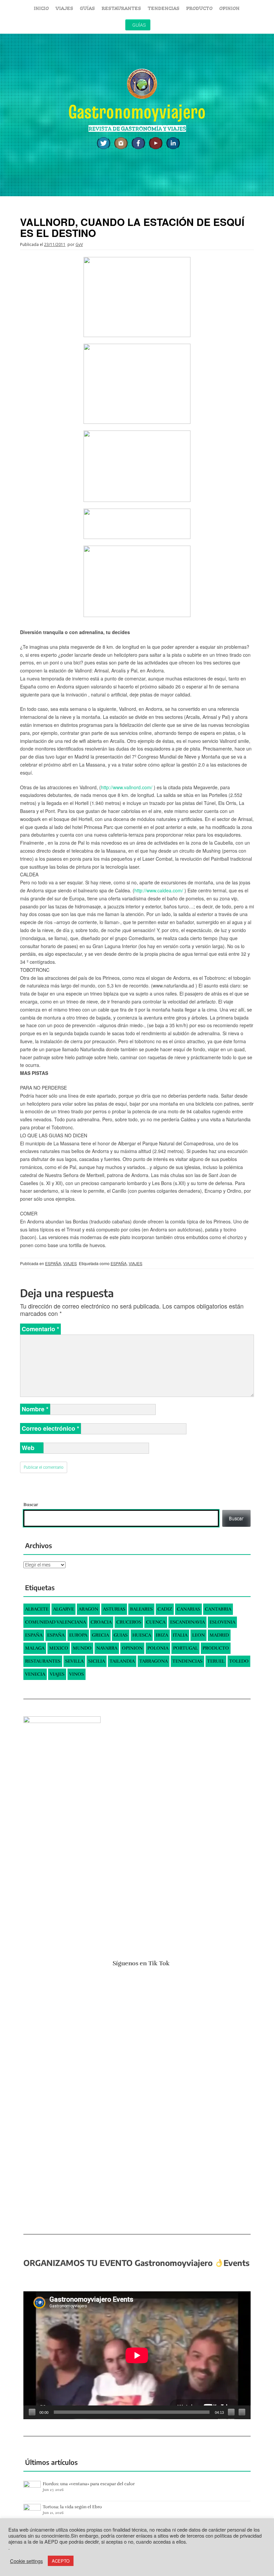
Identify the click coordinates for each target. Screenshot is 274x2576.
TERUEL (216, 1661)
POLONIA (158, 1648)
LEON (198, 1635)
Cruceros (129, 1622)
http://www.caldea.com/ (159, 890)
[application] (137, 2355)
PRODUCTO (199, 8)
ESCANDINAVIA (187, 1622)
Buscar (31, 1505)
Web (28, 1448)
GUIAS (121, 1635)
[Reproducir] (32, 2412)
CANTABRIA (218, 1609)
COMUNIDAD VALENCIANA (55, 1622)
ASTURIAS (114, 1609)
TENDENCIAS (164, 8)
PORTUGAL (185, 1648)
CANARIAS (188, 1609)
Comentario (40, 1329)
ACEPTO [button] (61, 2561)
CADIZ (165, 1609)
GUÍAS (87, 8)
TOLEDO (239, 1661)
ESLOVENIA (222, 1622)
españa (56, 1635)
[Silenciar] (231, 2412)
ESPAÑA (53, 1263)
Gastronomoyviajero (137, 112)
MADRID (219, 1635)
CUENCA (156, 1622)
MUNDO (82, 1648)
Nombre (35, 1409)
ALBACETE (37, 1609)
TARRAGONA (154, 1661)
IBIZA (162, 1635)
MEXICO (59, 1648)
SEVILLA (74, 1661)
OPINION (229, 8)
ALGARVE (63, 1609)
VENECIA (35, 1674)
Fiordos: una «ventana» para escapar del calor (89, 2484)
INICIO (41, 8)
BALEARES (141, 1609)
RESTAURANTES (121, 8)
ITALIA (180, 1635)
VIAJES (64, 8)
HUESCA (142, 1635)
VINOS (77, 1674)
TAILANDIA (122, 1661)
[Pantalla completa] (242, 2412)
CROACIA (101, 1622)
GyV (79, 244)
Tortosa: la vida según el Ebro (72, 2507)
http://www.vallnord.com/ (127, 787)
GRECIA (100, 1635)
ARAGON (88, 1609)
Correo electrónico (50, 1428)
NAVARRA (107, 1648)
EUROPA (78, 1635)
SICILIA (97, 1661)
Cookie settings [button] (26, 2561)
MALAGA (35, 1648)
